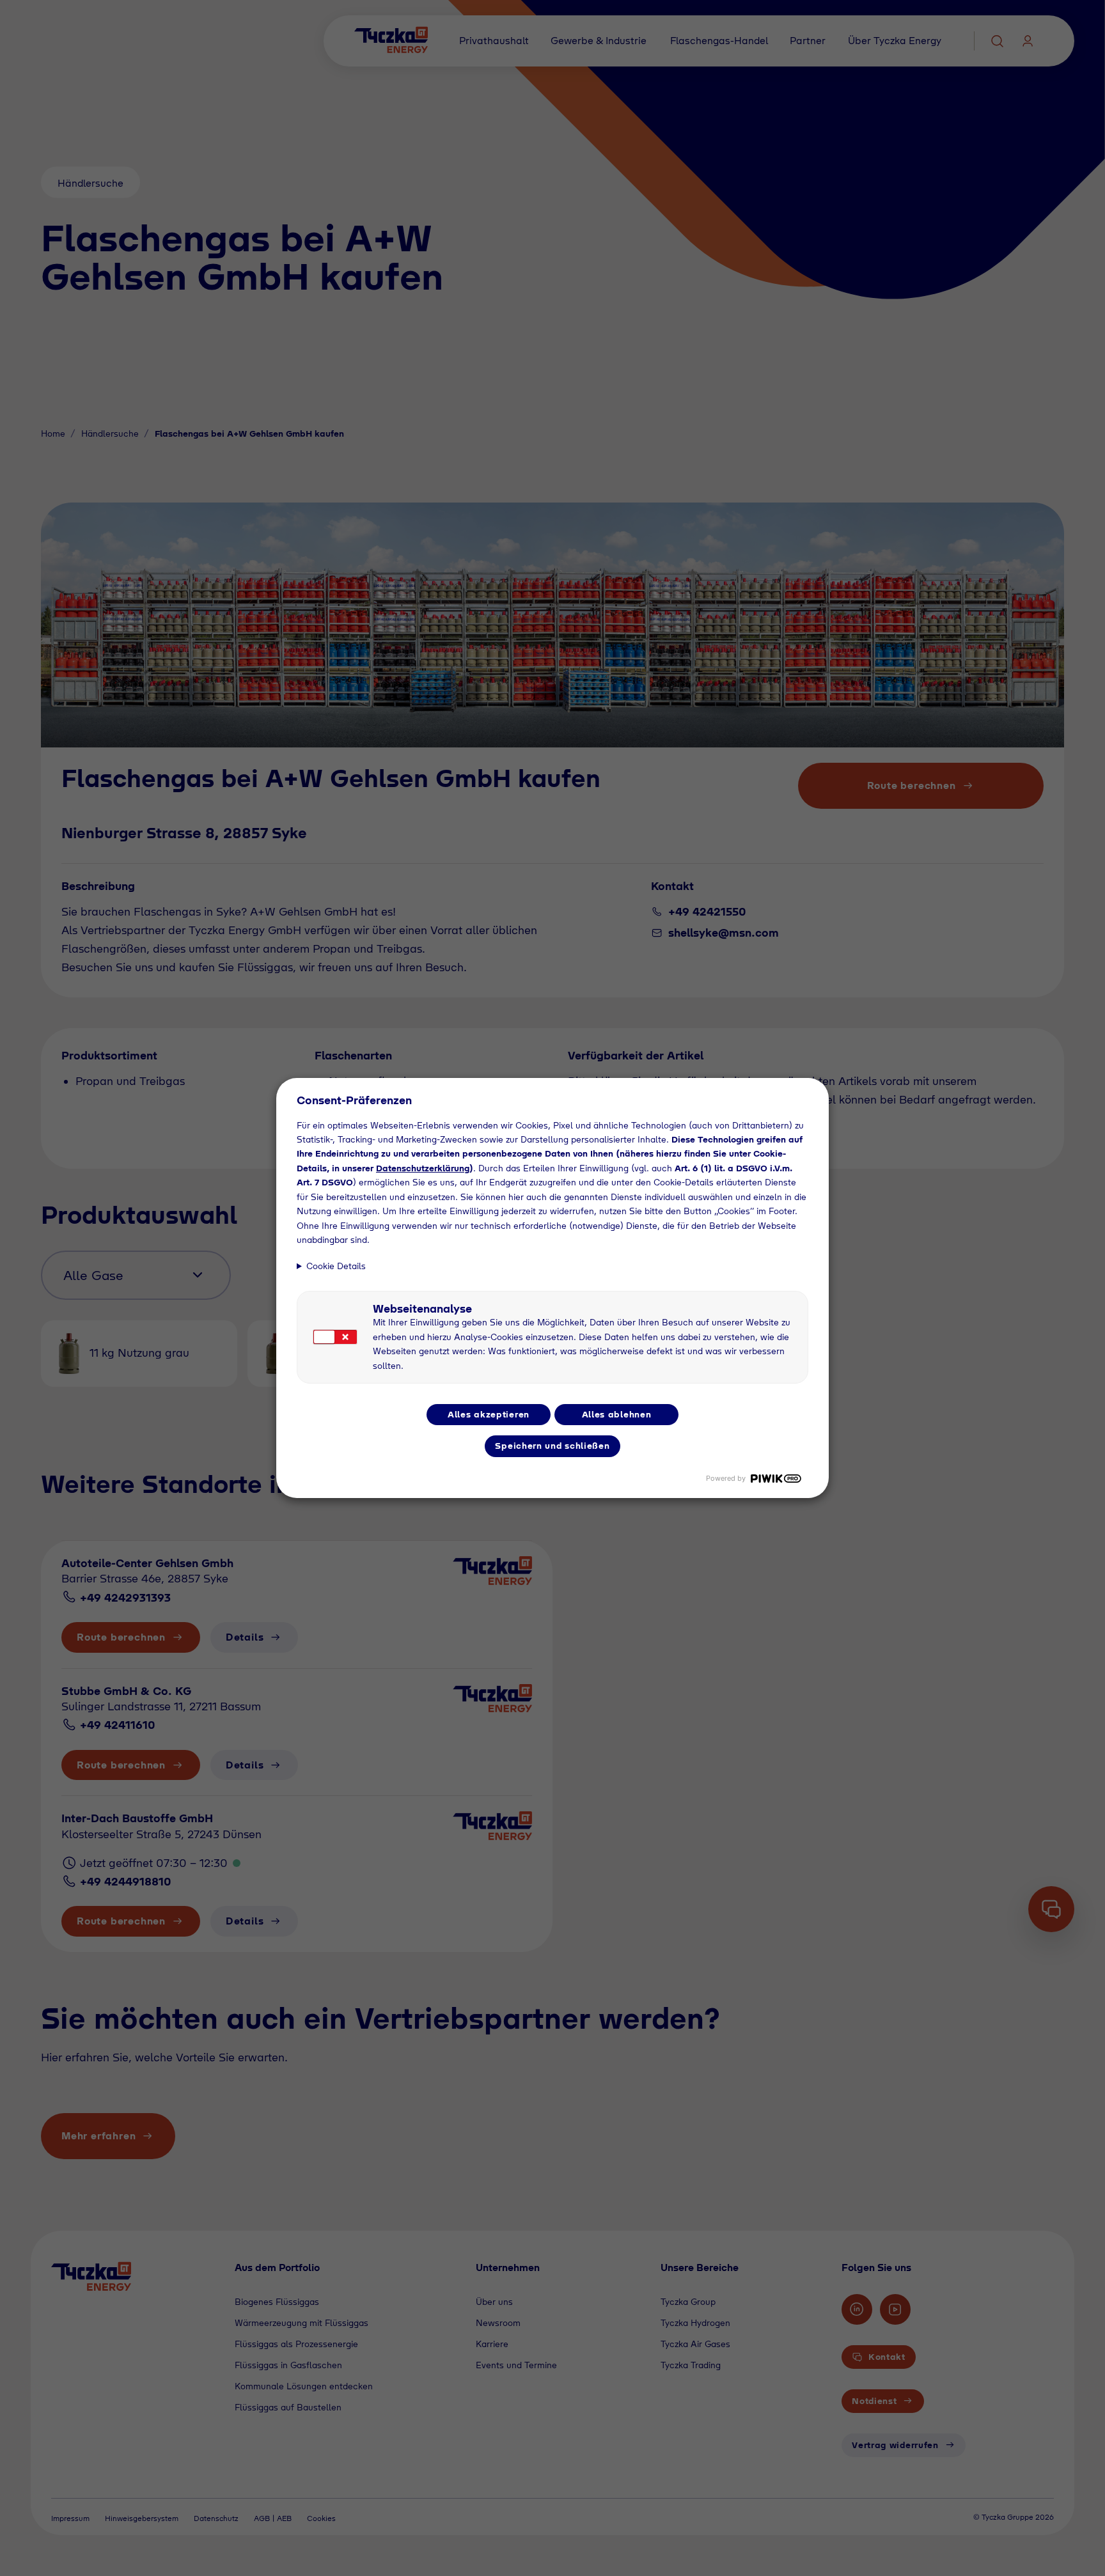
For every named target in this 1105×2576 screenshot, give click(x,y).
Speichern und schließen (552, 1446)
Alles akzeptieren (489, 1414)
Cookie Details (336, 1266)
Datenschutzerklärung (423, 1168)
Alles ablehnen (617, 1414)
